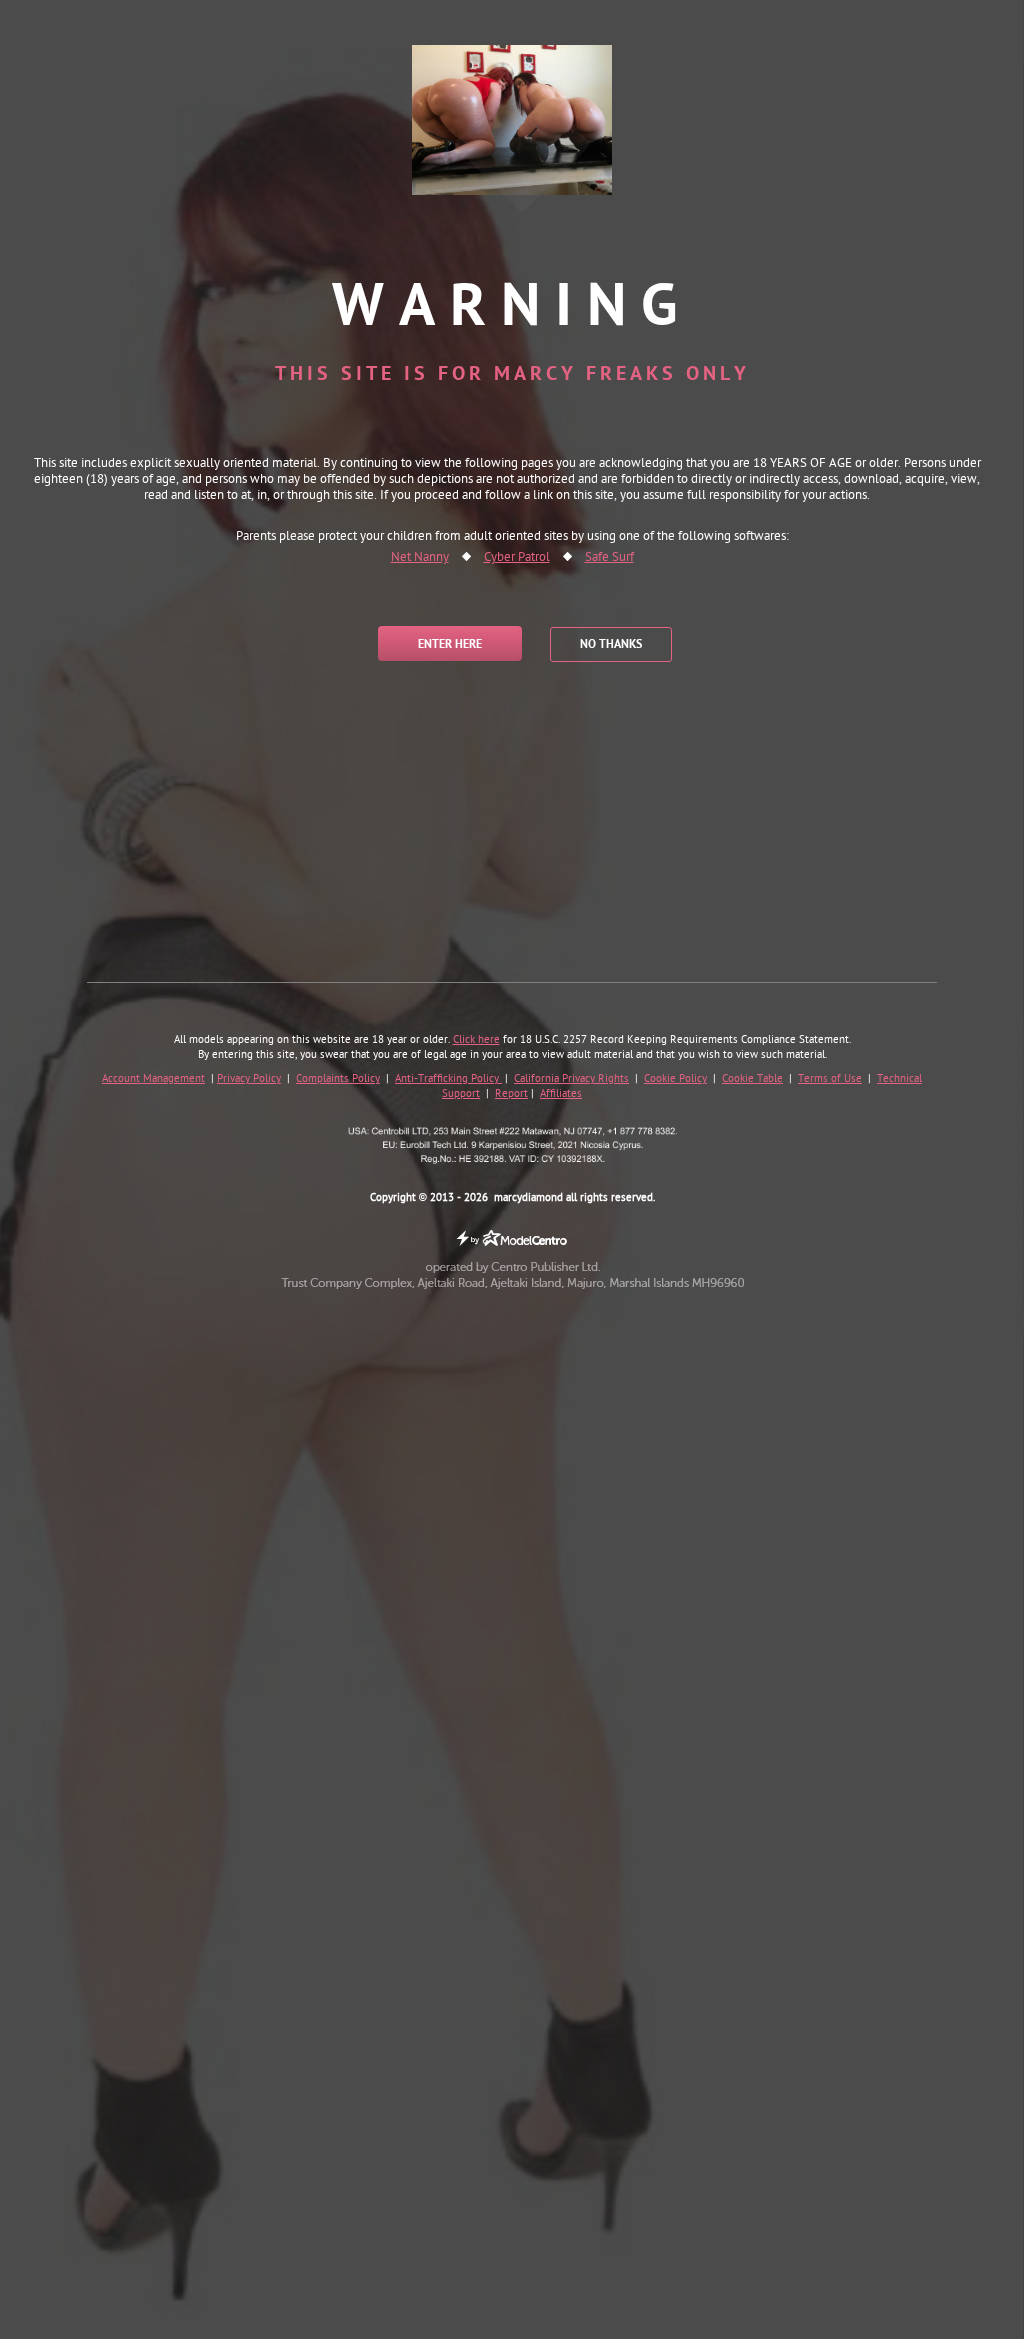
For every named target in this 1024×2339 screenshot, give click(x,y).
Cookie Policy (675, 1079)
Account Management (153, 1079)
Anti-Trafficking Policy (448, 1079)
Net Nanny (420, 558)
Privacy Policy (249, 1079)
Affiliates (561, 1094)
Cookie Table (752, 1079)
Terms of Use (830, 1079)
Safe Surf (609, 558)
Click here (476, 1040)
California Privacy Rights (571, 1079)
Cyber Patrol (517, 558)
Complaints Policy (338, 1079)
